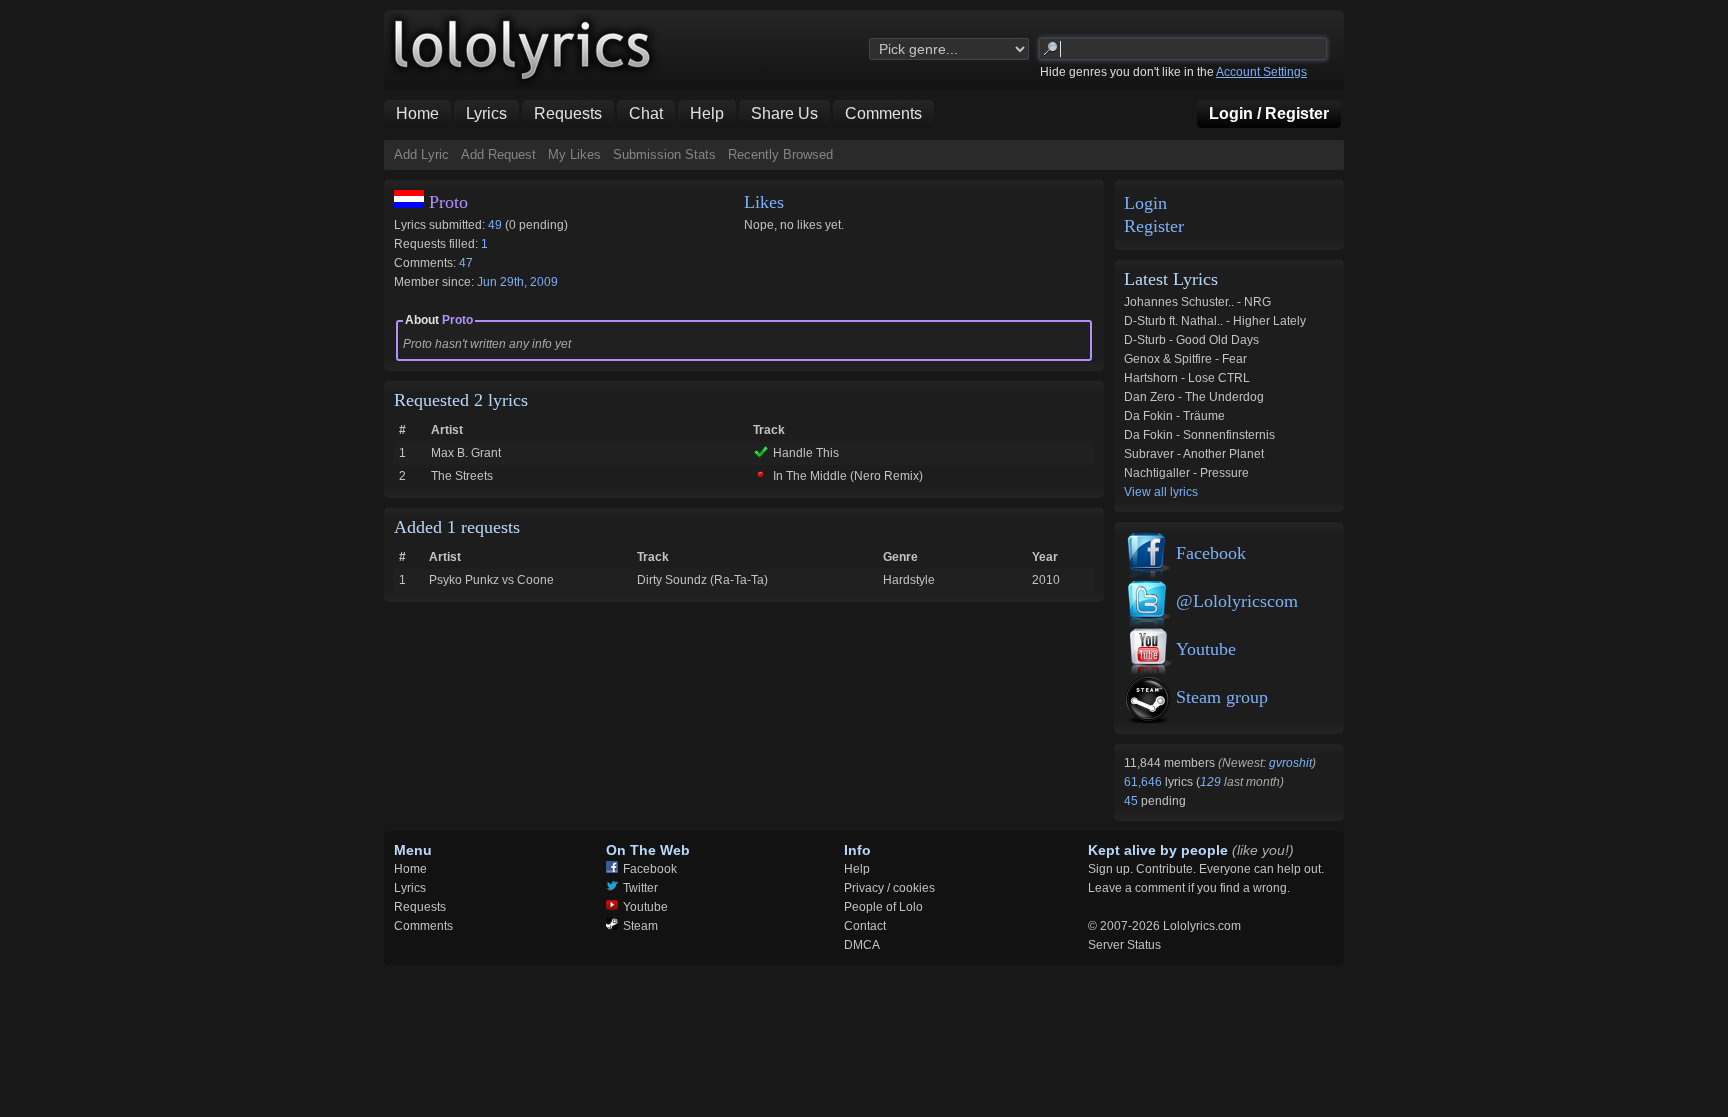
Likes (764, 202)
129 (1210, 782)
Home (410, 869)
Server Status (1124, 945)
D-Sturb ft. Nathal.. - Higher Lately (1215, 321)
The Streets (462, 476)
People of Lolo (883, 907)
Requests (420, 907)
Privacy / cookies (889, 888)
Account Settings (1261, 72)
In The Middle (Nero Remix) (848, 476)
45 (1132, 801)
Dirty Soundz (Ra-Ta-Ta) (702, 580)
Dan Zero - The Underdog (1194, 397)
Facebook (1211, 553)
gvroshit (1290, 763)
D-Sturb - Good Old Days (1191, 340)
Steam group (1222, 697)
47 (466, 263)
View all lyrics (1161, 492)
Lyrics (410, 888)
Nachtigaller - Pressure (1186, 473)
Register (1154, 226)
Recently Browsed (780, 154)
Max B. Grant (466, 453)
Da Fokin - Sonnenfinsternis (1199, 435)
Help (857, 869)
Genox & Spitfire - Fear (1185, 359)
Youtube (1206, 649)
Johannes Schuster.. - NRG (1197, 302)
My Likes (574, 154)
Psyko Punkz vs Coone (491, 580)
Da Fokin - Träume (1174, 416)
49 (495, 225)
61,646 (1144, 782)
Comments (423, 926)
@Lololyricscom (1237, 601)
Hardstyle (909, 580)
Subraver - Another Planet (1194, 454)
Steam (640, 926)
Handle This (806, 453)
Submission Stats (664, 154)
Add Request (498, 154)
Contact (865, 926)
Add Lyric (421, 154)
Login (1145, 203)
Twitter (640, 888)
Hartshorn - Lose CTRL (1187, 378)
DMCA (862, 945)
